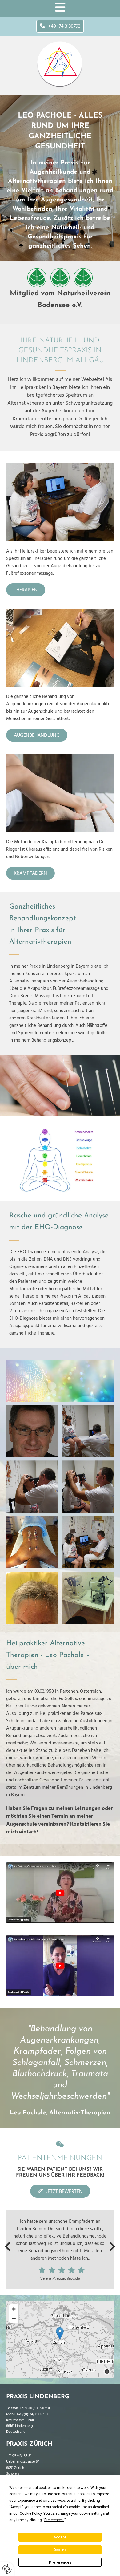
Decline (60, 2550)
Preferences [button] (54, 2520)
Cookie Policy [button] (31, 2513)
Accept (60, 2537)
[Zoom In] (14, 2309)
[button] (60, 26)
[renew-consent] (7, 2569)
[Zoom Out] (14, 2318)
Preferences (60, 2562)
